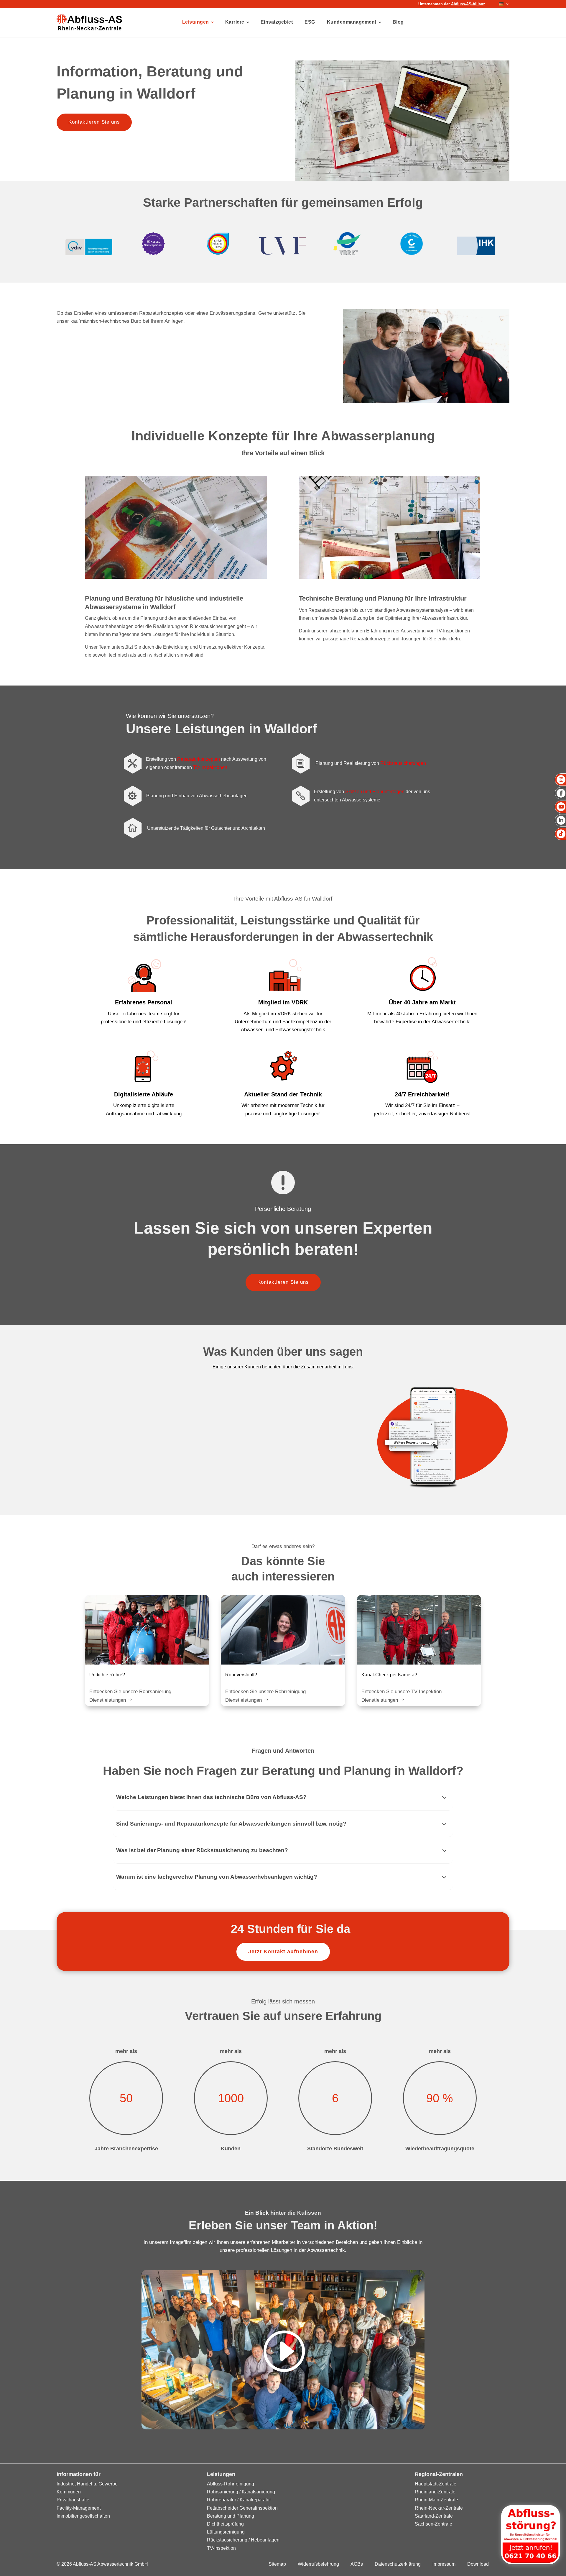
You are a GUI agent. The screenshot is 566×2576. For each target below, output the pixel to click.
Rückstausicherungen (403, 763)
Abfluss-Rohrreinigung (231, 2484)
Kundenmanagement (352, 22)
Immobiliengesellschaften (83, 2516)
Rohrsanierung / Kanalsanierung (241, 2492)
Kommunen (69, 2492)
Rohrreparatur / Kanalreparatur (239, 2500)
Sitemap (277, 2564)
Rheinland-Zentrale (435, 2492)
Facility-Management (79, 2508)
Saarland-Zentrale (434, 2516)
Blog (398, 22)
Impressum (444, 2564)
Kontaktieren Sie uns (94, 122)
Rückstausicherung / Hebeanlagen (243, 2540)
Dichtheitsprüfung (225, 2524)
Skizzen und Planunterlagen (375, 792)
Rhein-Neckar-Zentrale (439, 2508)
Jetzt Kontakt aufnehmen (283, 1952)
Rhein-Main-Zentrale (436, 2500)
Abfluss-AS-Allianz (468, 4)
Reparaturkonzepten (199, 759)
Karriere (235, 22)
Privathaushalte (73, 2500)
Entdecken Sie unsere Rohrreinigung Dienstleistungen (265, 1696)
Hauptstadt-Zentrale (436, 2484)
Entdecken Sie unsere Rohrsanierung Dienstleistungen (130, 1696)
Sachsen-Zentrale (433, 2524)
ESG (310, 22)
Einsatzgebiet (277, 22)
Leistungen (196, 22)
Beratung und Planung (231, 2516)
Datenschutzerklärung (398, 2564)
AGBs (357, 2564)
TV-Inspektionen (210, 767)
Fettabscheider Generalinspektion (242, 2508)
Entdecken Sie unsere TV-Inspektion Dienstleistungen (402, 1696)
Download (478, 2564)
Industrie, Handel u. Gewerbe (87, 2484)
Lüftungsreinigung (226, 2532)
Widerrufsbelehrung (318, 2564)
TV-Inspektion (221, 2548)
